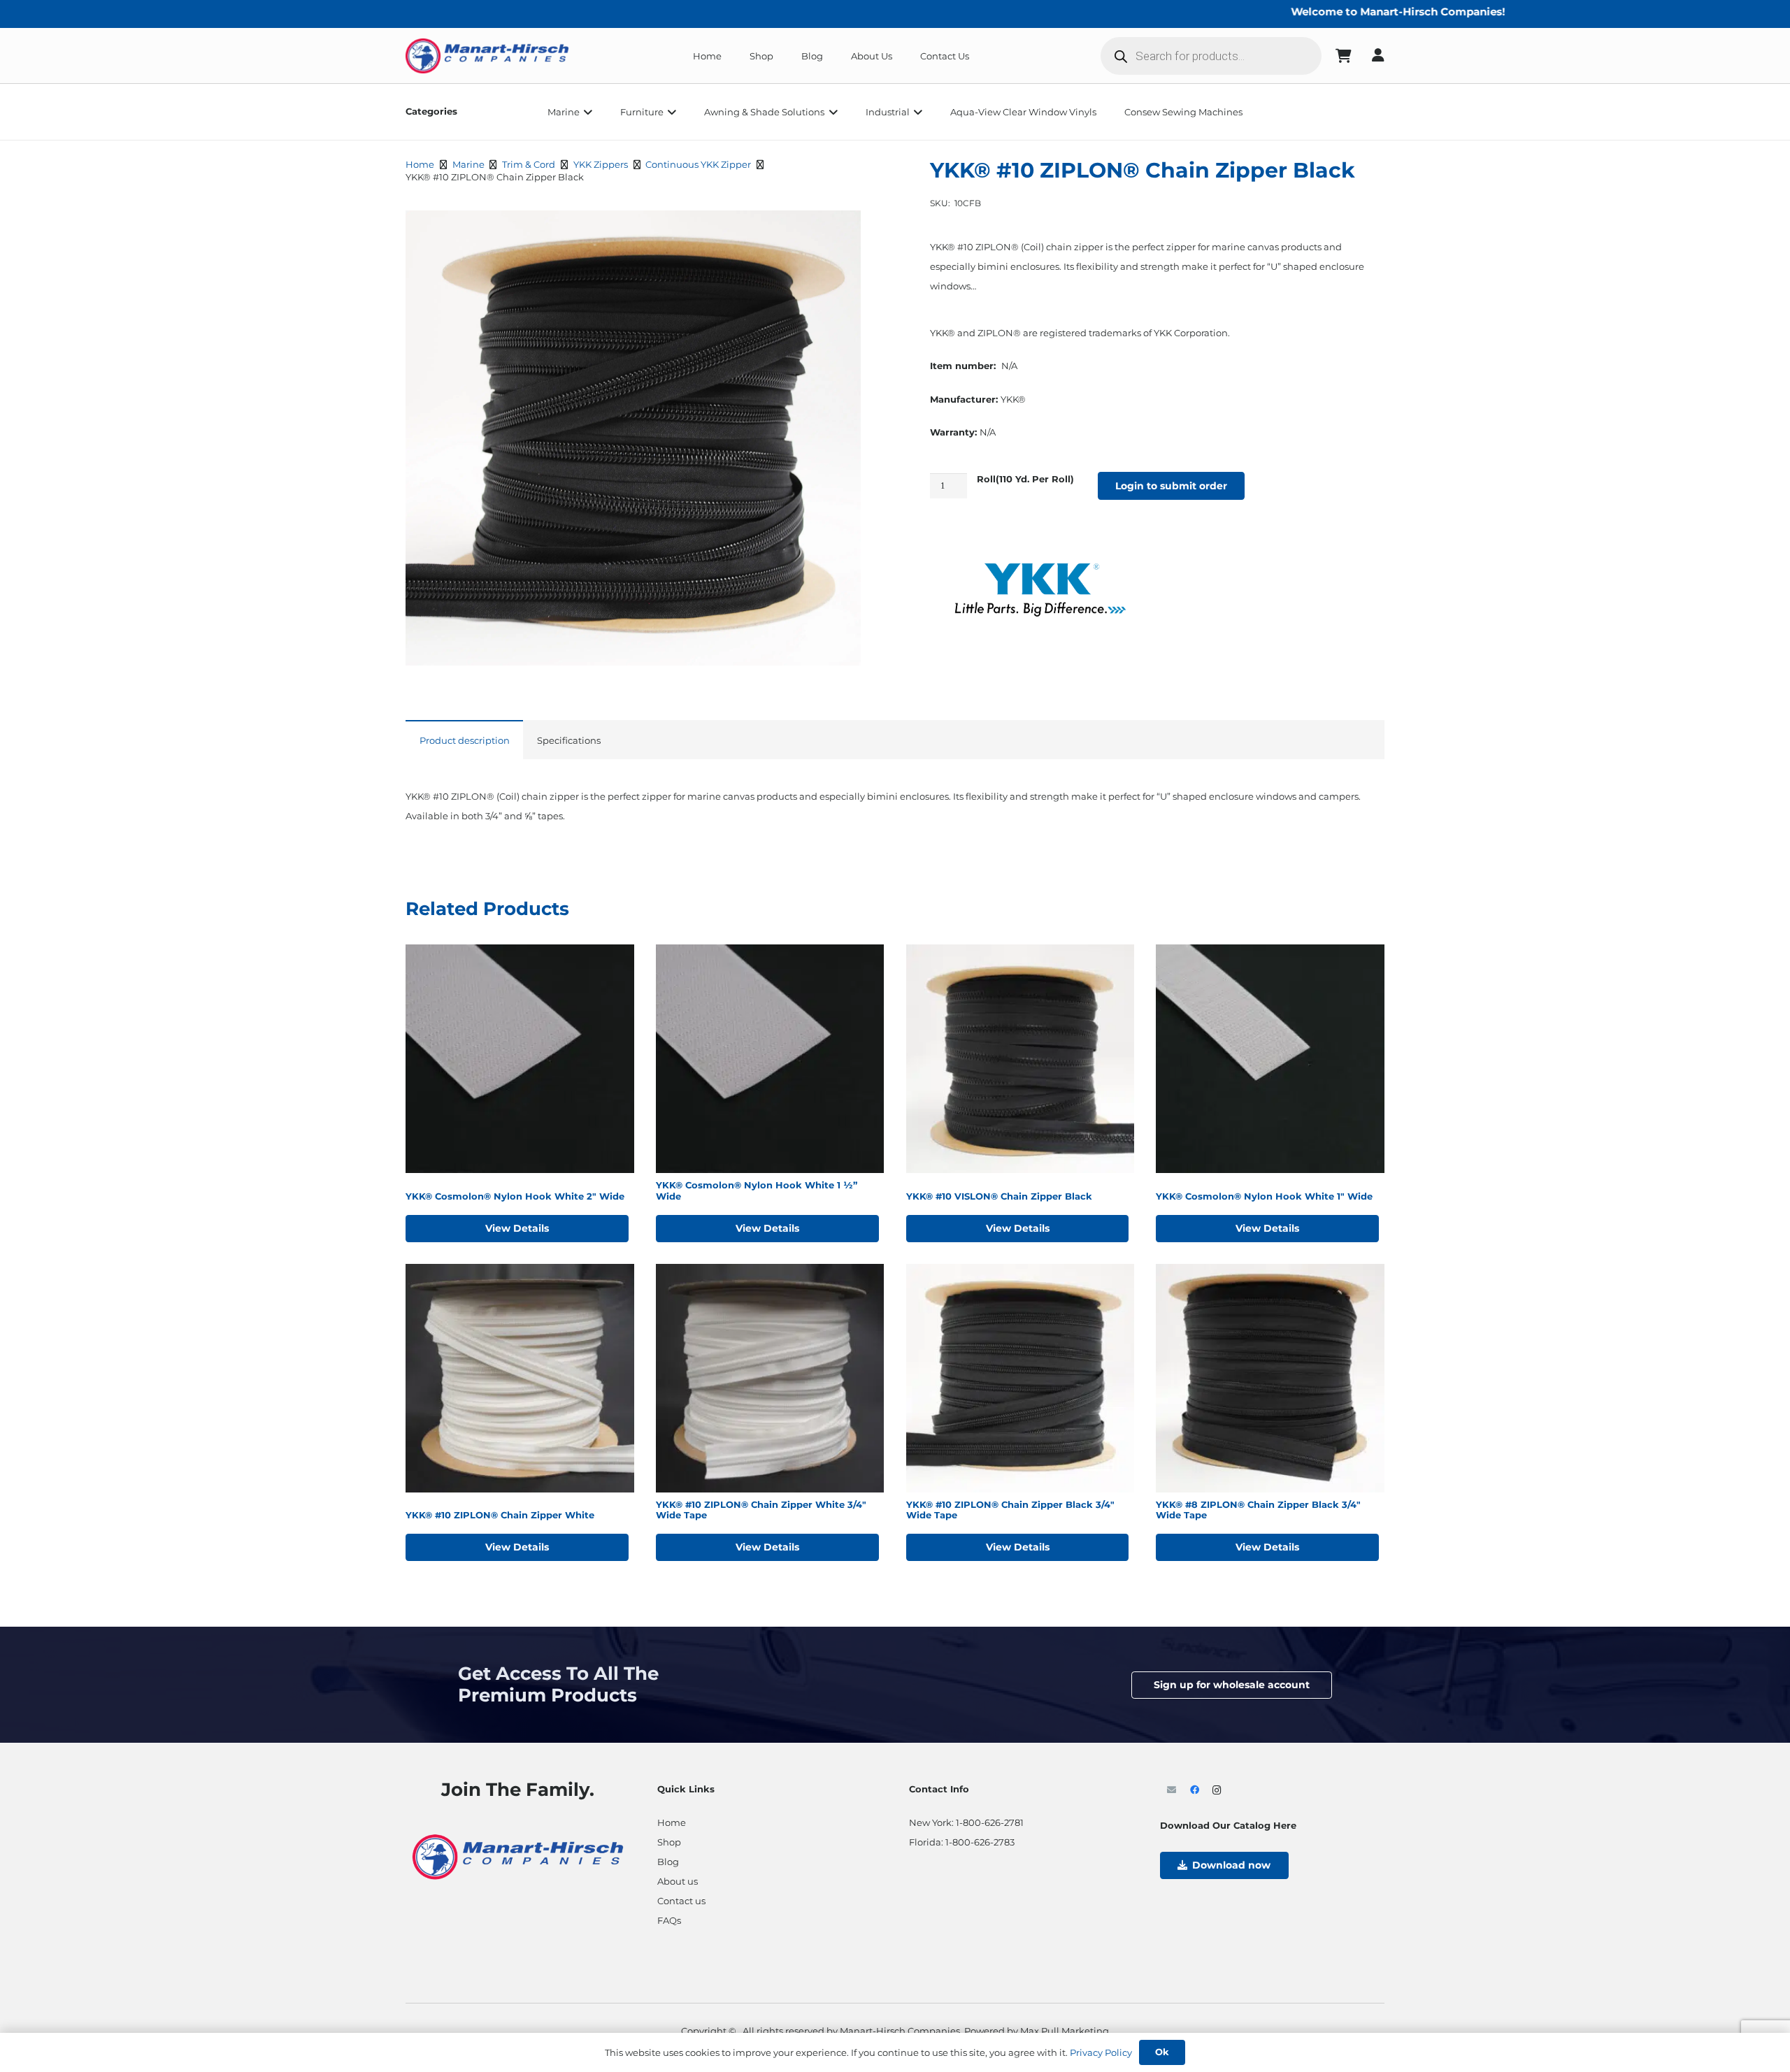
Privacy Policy (1101, 2052)
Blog (668, 1862)
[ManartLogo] (487, 56)
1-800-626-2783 (980, 1842)
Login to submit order (1171, 486)
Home (420, 164)
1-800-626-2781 (990, 1822)
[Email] (1172, 1791)
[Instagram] (1217, 1791)
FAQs (669, 1920)
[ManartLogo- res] (518, 1855)
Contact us (681, 1901)
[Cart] (1344, 56)
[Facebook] (1195, 1791)
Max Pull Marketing (1065, 2031)
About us (678, 1881)
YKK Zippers (601, 164)
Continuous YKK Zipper (698, 164)
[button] (586, 112)
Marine (468, 164)
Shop (669, 1842)
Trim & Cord (529, 164)
